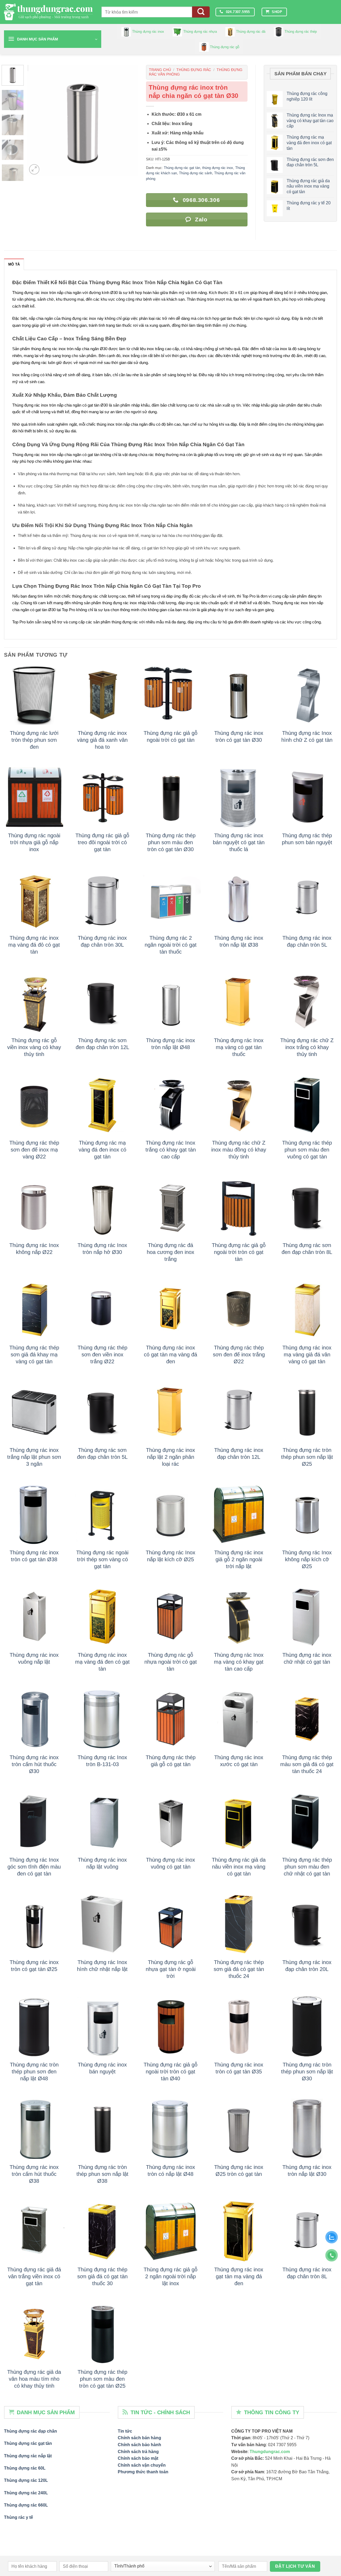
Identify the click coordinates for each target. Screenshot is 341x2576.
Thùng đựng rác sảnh (196, 173)
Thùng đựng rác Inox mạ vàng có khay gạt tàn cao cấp (239, 1662)
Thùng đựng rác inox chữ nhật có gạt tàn (307, 1658)
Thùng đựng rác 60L (25, 2468)
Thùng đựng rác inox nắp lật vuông (102, 1863)
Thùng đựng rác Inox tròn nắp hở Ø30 (102, 1249)
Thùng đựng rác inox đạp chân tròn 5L (307, 941)
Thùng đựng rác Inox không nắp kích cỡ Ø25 (307, 1559)
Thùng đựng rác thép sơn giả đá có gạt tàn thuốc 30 (102, 2276)
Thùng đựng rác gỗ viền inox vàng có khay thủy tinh (34, 1047)
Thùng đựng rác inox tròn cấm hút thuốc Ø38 (34, 2174)
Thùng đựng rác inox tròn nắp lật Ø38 (239, 941)
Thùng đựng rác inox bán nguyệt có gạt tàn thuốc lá (239, 842)
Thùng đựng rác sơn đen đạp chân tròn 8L (307, 1249)
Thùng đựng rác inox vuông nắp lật (34, 1658)
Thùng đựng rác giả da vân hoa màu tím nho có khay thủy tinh (34, 2379)
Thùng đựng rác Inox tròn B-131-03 (102, 1761)
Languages (314, 12)
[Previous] (36, 120)
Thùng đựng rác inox (148, 32)
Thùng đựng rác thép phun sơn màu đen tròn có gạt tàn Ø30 (171, 842)
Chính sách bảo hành (139, 2445)
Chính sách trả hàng (138, 2452)
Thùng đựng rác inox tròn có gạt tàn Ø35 (239, 2068)
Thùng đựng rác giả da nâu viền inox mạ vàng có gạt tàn (239, 1867)
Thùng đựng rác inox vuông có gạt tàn (170, 1863)
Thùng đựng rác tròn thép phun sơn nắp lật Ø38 (102, 2174)
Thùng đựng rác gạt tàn (182, 168)
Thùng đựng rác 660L (26, 2505)
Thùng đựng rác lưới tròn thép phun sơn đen (34, 740)
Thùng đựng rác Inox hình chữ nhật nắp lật (102, 1966)
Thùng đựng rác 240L (26, 2493)
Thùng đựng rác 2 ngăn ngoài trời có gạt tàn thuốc (171, 945)
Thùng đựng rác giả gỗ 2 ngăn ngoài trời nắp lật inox (170, 2276)
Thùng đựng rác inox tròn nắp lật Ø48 (170, 1044)
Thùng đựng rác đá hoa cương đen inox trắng (170, 1252)
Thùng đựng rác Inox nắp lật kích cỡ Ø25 (170, 1556)
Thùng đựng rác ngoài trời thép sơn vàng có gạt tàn (102, 1559)
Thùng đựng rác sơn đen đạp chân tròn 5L (102, 1453)
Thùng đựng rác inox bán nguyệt (102, 2068)
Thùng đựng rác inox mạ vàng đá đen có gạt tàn (102, 1662)
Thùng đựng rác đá (251, 32)
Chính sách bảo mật (138, 2458)
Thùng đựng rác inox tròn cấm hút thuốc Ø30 (34, 1764)
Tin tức (125, 2431)
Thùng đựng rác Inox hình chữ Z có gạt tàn (307, 736)
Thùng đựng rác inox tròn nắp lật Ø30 (307, 2171)
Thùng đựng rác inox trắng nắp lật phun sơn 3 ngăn (34, 1457)
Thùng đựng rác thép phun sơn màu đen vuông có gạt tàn (307, 1150)
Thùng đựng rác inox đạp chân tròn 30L (102, 941)
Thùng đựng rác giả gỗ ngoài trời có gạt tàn (170, 736)
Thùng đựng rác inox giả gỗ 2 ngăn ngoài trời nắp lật (239, 1559)
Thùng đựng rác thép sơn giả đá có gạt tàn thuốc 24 (239, 1969)
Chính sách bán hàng (139, 2438)
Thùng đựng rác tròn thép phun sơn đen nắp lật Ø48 (34, 2072)
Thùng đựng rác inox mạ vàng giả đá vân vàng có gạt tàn (307, 1355)
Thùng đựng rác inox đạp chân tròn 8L (307, 2273)
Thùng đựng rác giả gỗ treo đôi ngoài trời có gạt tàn (102, 842)
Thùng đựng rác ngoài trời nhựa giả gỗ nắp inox (34, 842)
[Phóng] (34, 169)
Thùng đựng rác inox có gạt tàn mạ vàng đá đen (170, 1355)
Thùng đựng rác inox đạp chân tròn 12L (239, 1453)
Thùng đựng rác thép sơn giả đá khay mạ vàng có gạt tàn (34, 1355)
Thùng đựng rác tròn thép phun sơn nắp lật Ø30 (307, 2072)
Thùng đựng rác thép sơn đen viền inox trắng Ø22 (102, 1355)
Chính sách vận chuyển (142, 2465)
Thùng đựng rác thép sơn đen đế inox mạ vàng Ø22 (34, 1150)
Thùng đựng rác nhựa (200, 32)
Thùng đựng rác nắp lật (28, 2456)
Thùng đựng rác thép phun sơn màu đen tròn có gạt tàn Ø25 (102, 2379)
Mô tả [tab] (14, 264)
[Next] (129, 120)
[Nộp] (201, 12)
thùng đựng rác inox (218, 168)
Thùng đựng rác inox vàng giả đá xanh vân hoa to (102, 740)
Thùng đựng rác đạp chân (31, 2431)
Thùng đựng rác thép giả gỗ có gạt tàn (171, 1761)
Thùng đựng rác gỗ (225, 47)
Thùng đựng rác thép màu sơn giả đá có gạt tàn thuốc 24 (307, 1764)
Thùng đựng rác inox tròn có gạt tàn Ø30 (239, 736)
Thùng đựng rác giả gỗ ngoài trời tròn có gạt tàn (239, 1252)
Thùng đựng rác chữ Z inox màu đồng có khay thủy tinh (239, 1150)
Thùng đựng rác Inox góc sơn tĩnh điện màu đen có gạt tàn (34, 1867)
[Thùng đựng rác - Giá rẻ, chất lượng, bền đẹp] (49, 12)
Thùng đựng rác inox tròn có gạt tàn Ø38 (34, 1556)
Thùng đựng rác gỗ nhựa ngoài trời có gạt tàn (171, 1662)
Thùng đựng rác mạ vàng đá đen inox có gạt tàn (102, 1150)
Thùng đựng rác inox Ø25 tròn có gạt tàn (239, 2171)
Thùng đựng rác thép (301, 32)
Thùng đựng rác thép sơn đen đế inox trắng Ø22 (239, 1355)
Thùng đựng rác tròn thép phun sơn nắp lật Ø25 (307, 1457)
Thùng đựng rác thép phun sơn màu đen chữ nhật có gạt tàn (307, 1867)
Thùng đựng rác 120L (26, 2480)
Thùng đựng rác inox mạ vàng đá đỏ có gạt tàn (34, 945)
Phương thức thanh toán (143, 2472)
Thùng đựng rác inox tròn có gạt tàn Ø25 (34, 1966)
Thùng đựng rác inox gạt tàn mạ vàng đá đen (239, 2276)
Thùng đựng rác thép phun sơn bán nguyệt (307, 839)
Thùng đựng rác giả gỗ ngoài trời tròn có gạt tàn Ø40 (170, 2072)
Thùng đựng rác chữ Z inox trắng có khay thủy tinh (307, 1047)
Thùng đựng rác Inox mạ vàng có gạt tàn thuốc (239, 1047)
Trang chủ (160, 70)
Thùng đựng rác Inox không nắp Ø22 (34, 1249)
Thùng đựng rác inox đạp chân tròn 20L (307, 1966)
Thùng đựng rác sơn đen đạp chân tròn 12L (102, 1044)
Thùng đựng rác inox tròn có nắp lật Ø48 (170, 2171)
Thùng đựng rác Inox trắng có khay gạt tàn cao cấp (171, 1150)
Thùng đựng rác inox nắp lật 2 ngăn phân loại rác (170, 1457)
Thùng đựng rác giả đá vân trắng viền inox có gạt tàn (34, 2276)
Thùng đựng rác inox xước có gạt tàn (239, 1761)
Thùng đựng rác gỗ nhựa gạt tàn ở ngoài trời (171, 1969)
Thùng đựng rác (194, 70)
